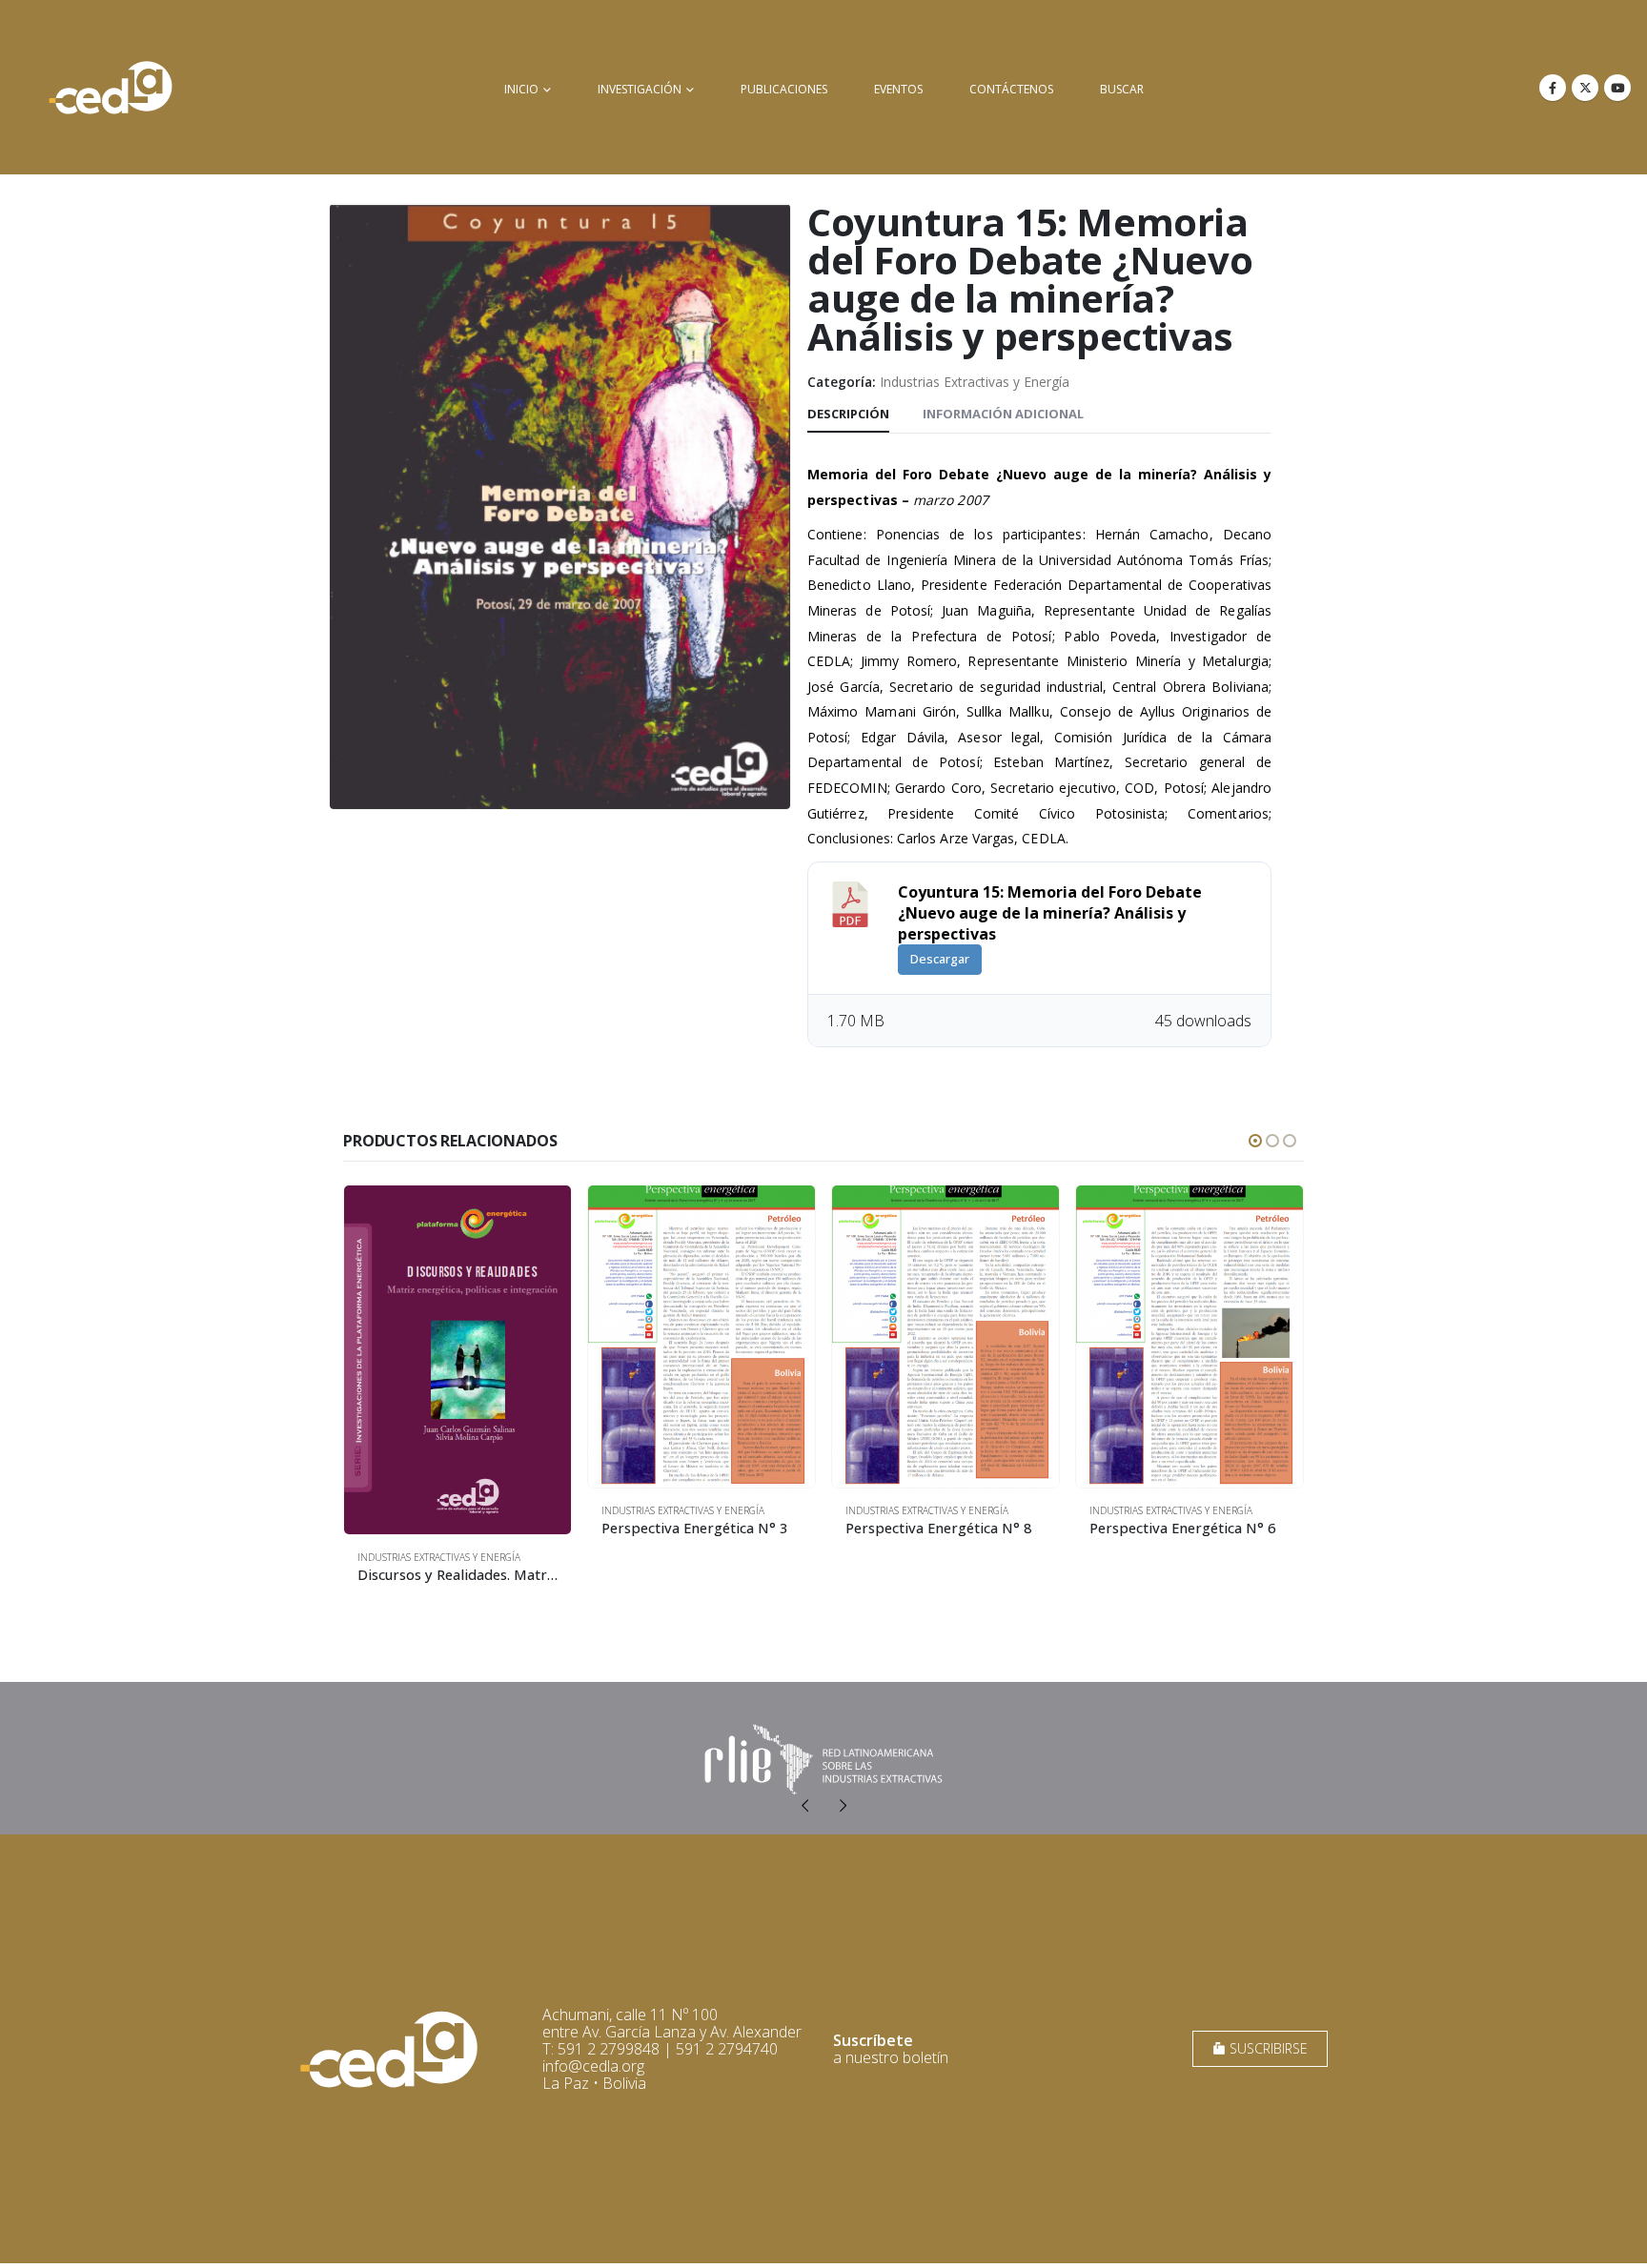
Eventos (898, 89)
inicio (521, 89)
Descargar (940, 959)
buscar (1122, 89)
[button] (1255, 1141)
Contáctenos (1011, 89)
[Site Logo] (111, 87)
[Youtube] (1617, 88)
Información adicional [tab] (1003, 414)
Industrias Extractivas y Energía (975, 382)
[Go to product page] (457, 1360)
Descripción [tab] (848, 414)
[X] (1585, 88)
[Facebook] (1553, 88)
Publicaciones (784, 89)
